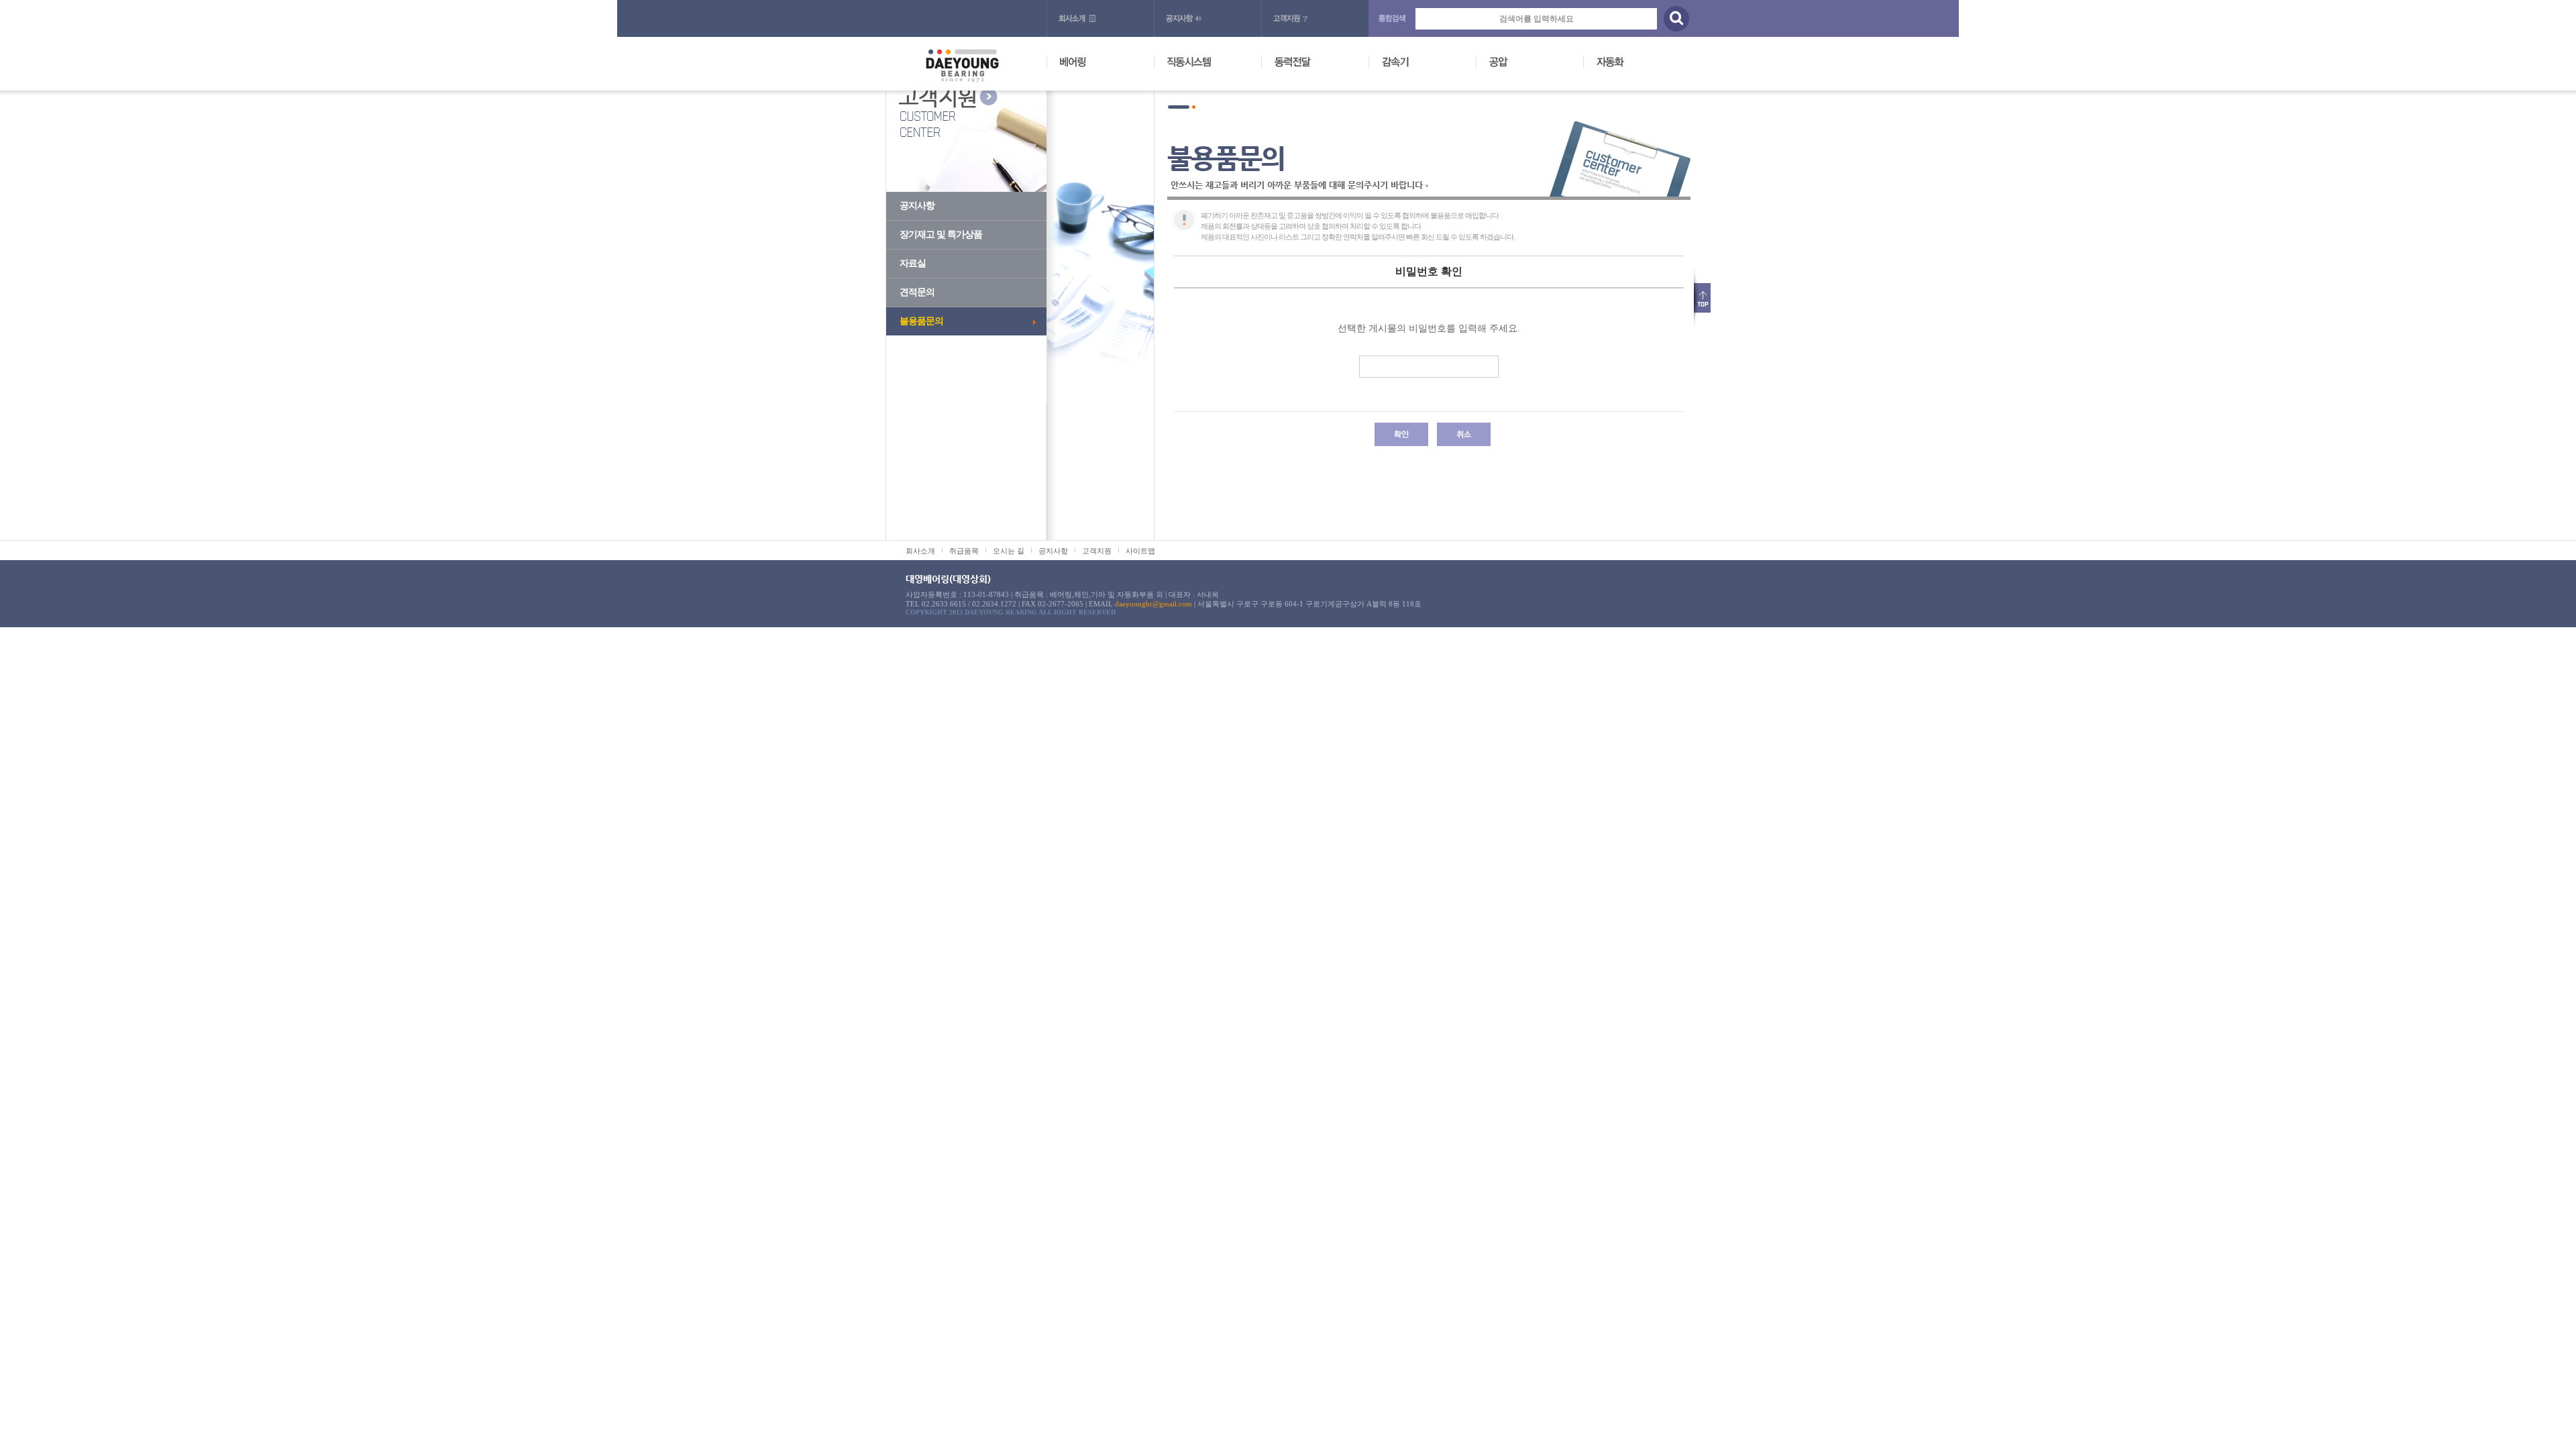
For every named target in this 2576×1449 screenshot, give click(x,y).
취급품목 (964, 551)
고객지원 (1097, 551)
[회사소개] (1100, 18)
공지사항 (917, 206)
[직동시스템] (1214, 63)
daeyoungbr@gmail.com (1153, 604)
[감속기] (1429, 63)
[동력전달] (1322, 63)
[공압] (1536, 63)
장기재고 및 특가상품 (941, 234)
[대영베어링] (962, 54)
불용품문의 (921, 321)
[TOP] (1702, 293)
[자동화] (1644, 63)
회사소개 (920, 551)
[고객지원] (1315, 18)
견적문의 (917, 292)
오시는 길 (1009, 551)
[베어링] (1107, 63)
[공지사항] (1207, 18)
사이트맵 (1140, 551)
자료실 (913, 263)
